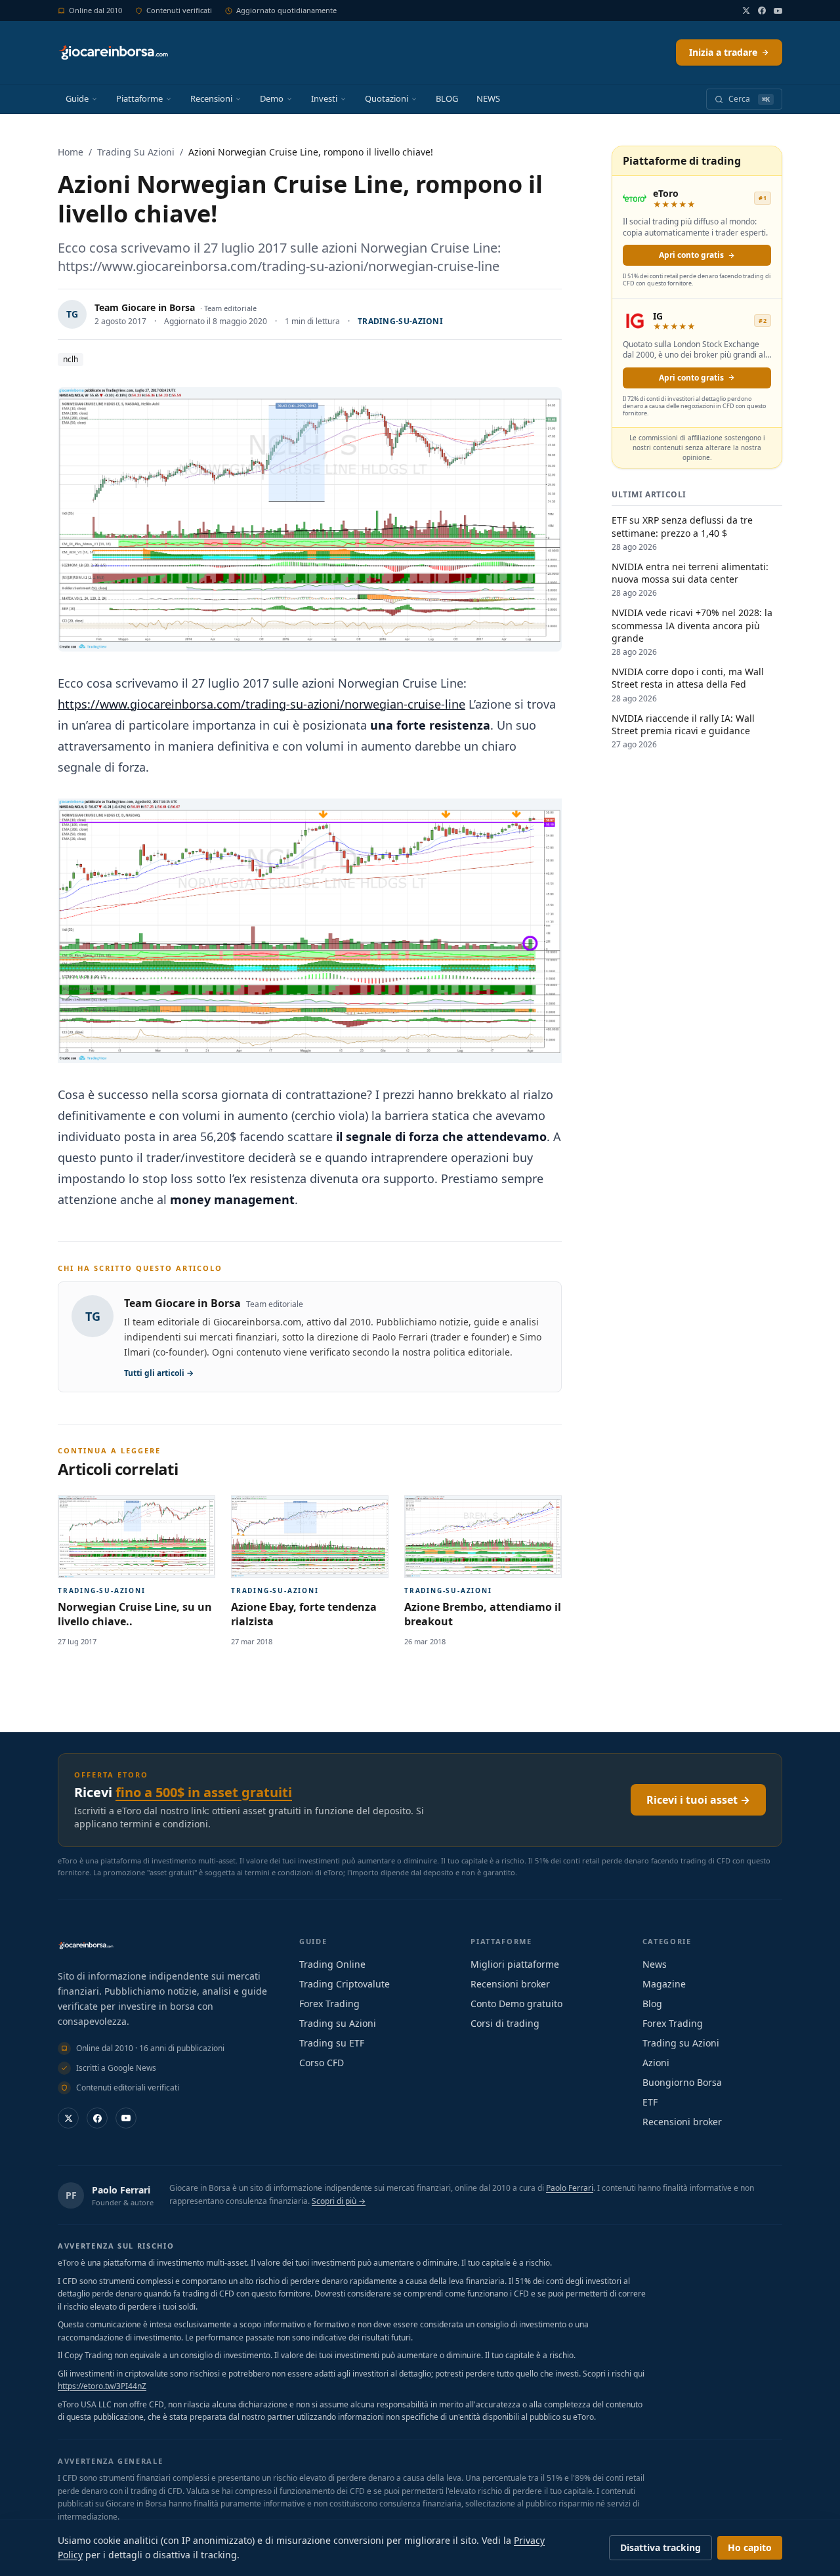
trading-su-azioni (400, 321)
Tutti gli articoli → (159, 1373)
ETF (650, 2102)
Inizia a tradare (723, 52)
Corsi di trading (505, 2023)
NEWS (488, 98)
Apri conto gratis (691, 255)
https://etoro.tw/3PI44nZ (102, 2386)
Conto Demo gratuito (516, 2004)
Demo (272, 98)
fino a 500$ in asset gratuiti (204, 1792)
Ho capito (750, 2547)
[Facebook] (762, 10)
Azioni (656, 2063)
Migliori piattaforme (515, 1964)
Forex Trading (329, 2004)
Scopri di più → (339, 2201)
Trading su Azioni (338, 2023)
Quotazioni (387, 98)
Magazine (664, 1984)
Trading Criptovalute (345, 1984)
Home (71, 152)
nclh (71, 359)
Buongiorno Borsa (682, 2082)
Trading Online (332, 1964)
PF (71, 2195)
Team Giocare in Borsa (145, 307)
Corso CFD (322, 2063)
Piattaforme (139, 98)
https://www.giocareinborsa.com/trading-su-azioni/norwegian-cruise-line (262, 704)
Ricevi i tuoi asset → (698, 1800)
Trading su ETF (332, 2043)
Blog (652, 2004)
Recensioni (211, 98)
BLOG (447, 98)
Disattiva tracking (661, 2547)
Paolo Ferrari (121, 2190)
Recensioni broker (510, 1984)
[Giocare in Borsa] (113, 52)
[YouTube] (778, 11)
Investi (324, 98)
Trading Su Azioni (136, 152)
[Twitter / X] (746, 10)
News (655, 1964)
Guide (77, 98)
